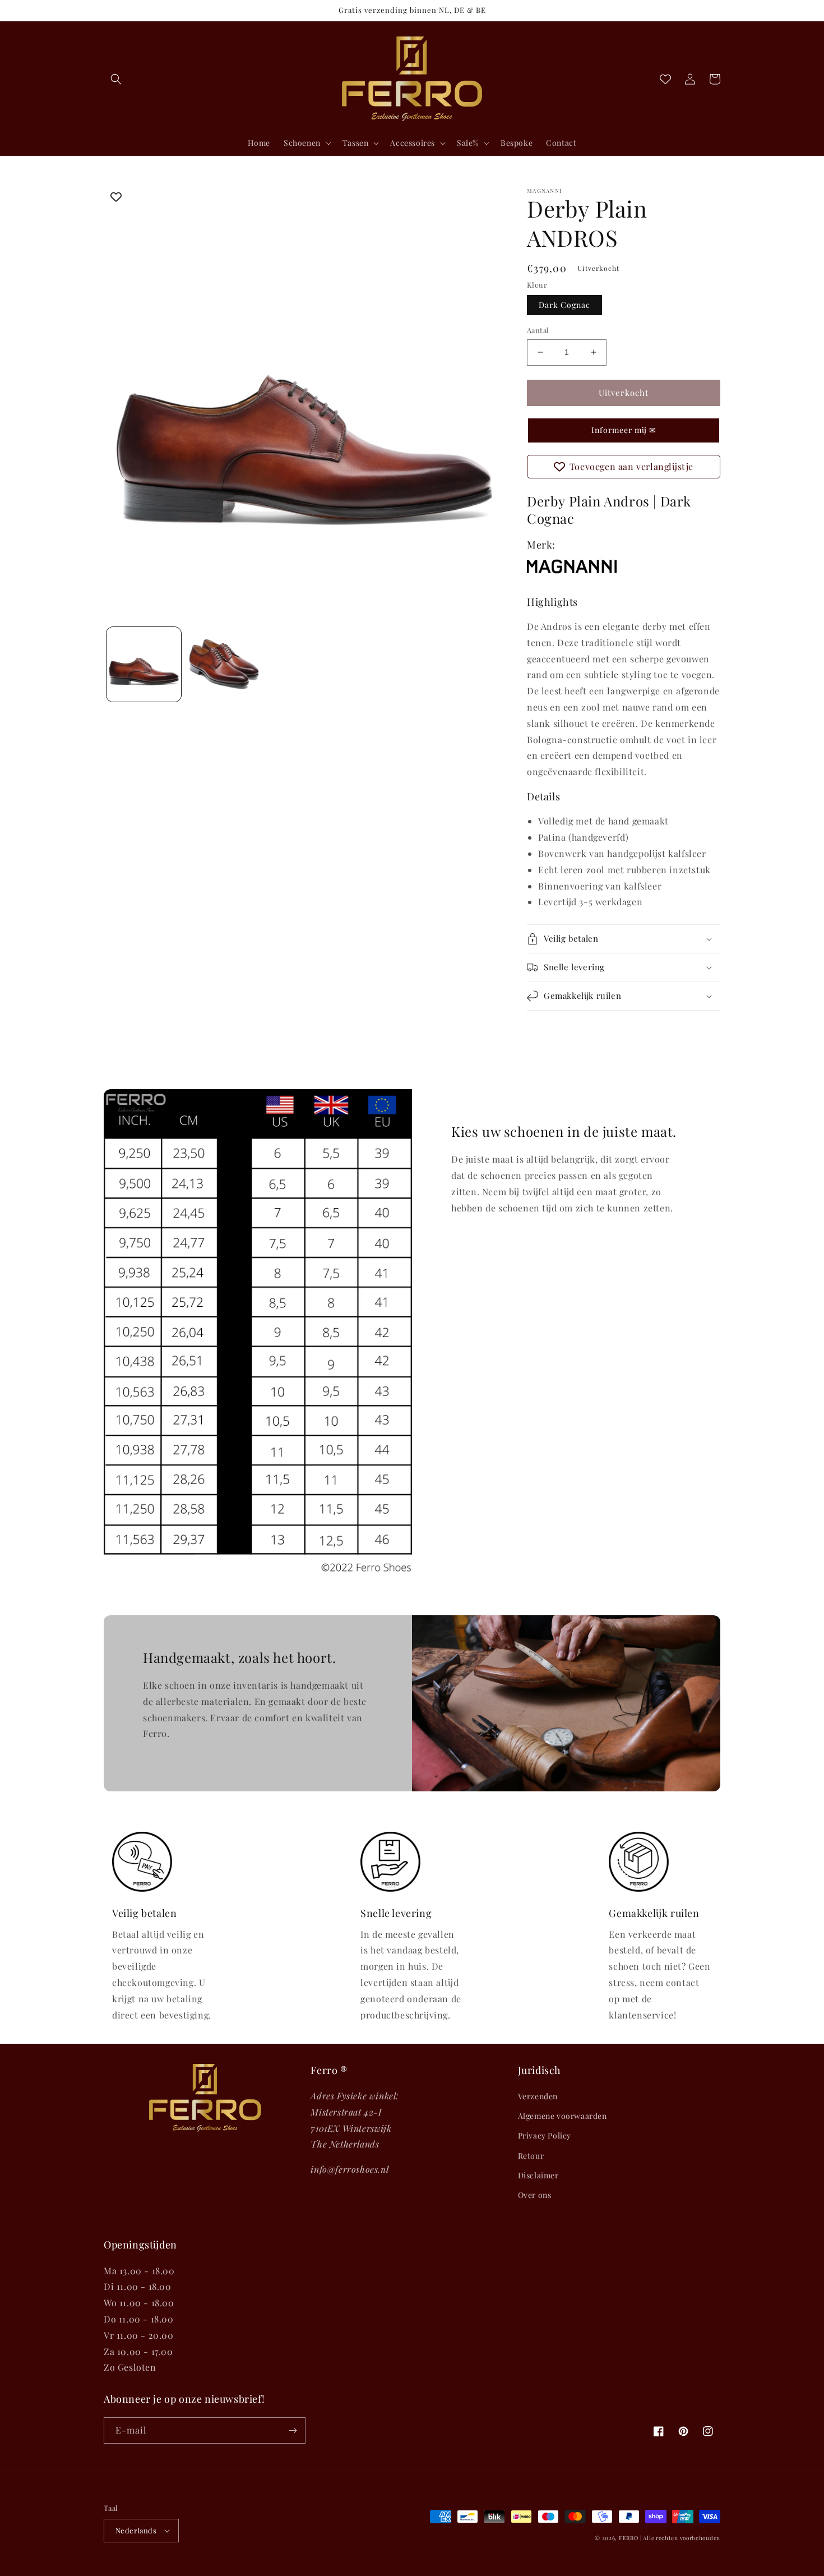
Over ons (535, 2195)
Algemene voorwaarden (563, 2116)
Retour (531, 2156)
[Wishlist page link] (665, 79)
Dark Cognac (564, 305)
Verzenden (538, 2096)
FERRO (629, 2538)
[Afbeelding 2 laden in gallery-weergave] (224, 664)
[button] (116, 79)
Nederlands (136, 2530)
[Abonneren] (293, 2430)
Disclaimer (538, 2175)
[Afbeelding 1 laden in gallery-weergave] (144, 664)
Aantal (538, 330)
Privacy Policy (545, 2135)
